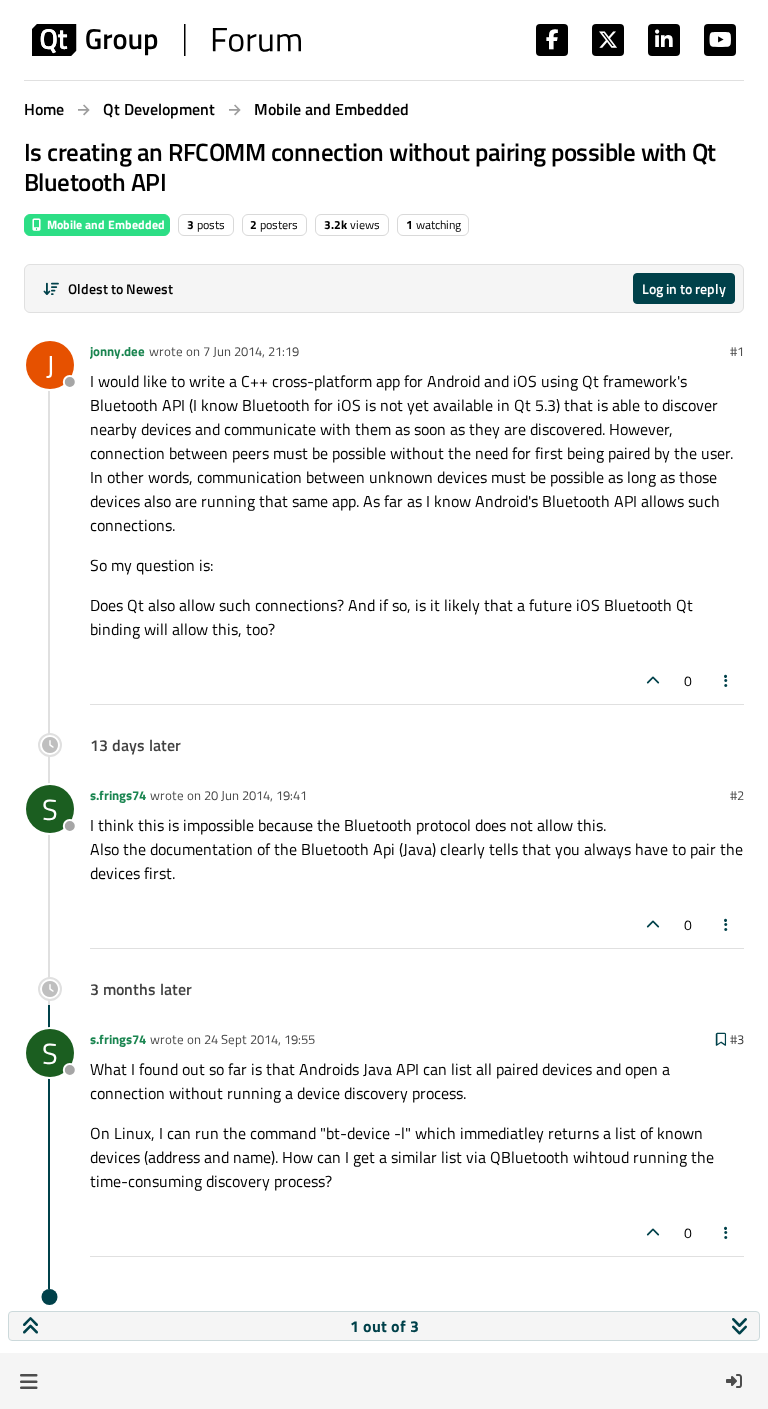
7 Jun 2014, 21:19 (251, 351)
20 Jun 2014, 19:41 (255, 795)
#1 (737, 351)
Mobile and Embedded (104, 224)
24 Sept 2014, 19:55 (259, 1039)
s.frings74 (118, 795)
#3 (737, 1039)
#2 (737, 795)
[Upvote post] (653, 680)
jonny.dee (117, 351)
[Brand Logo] (166, 40)
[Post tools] (727, 680)
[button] (28, 1381)
